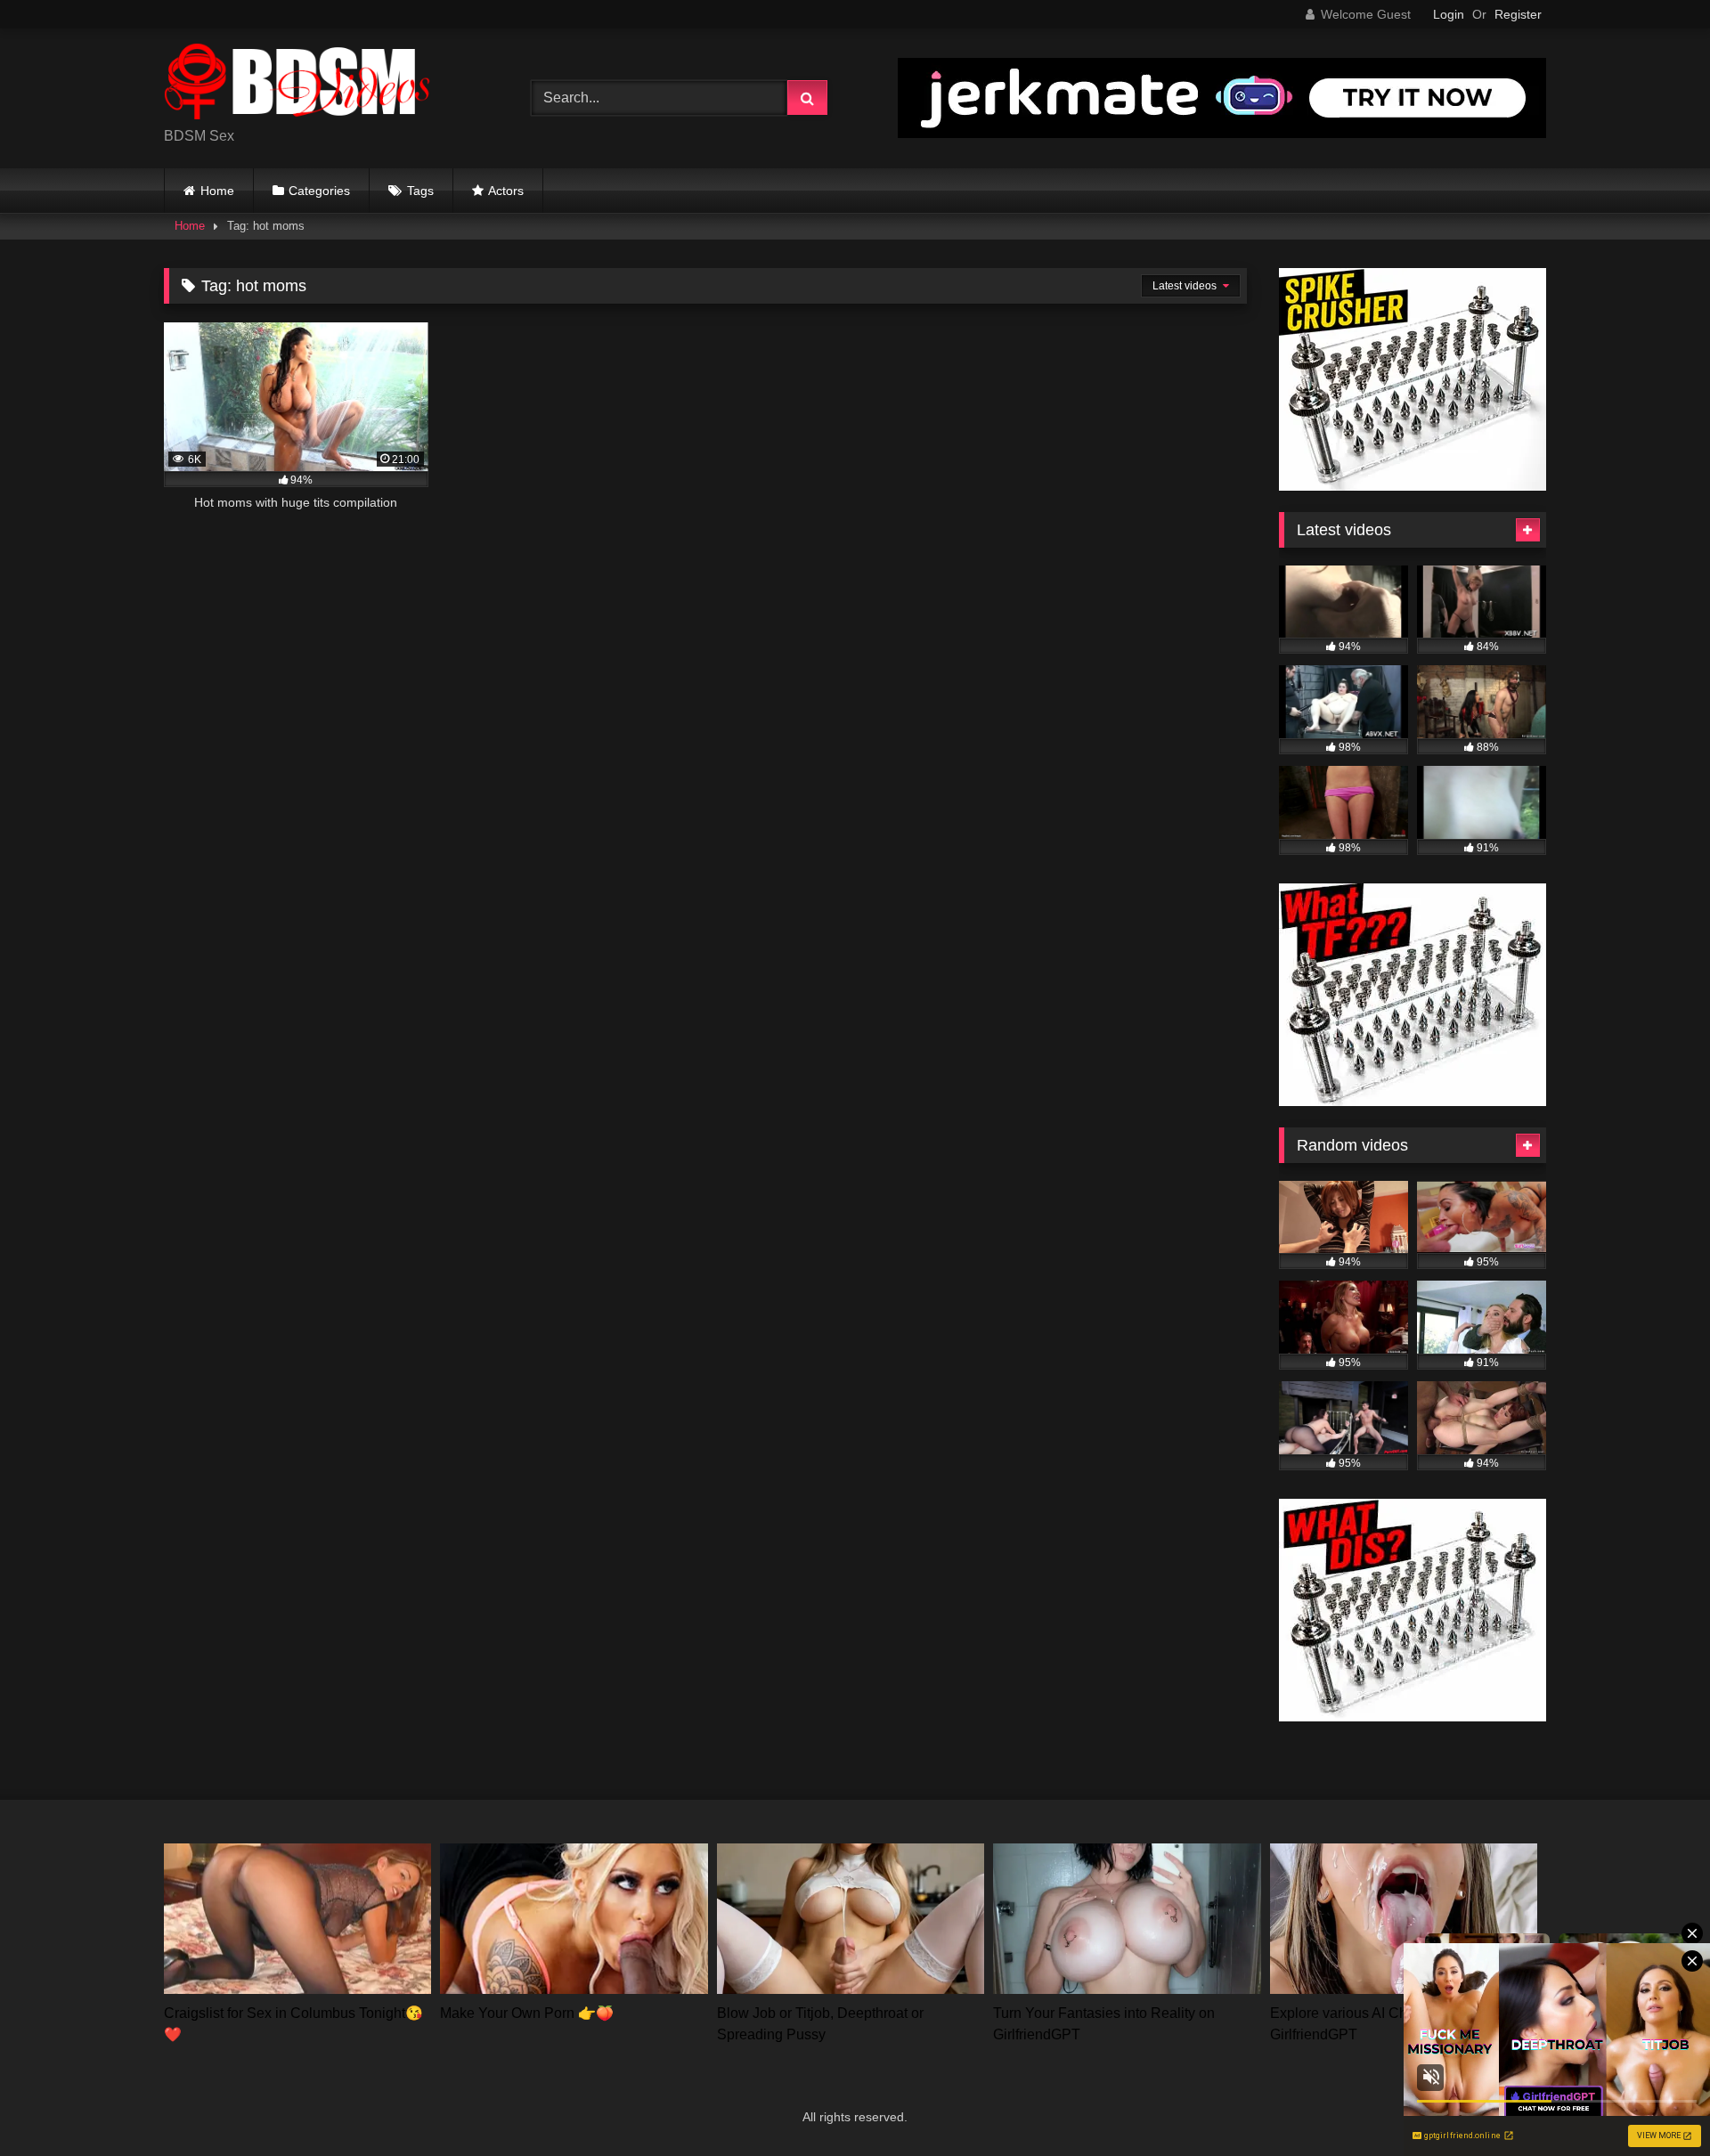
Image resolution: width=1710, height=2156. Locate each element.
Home (217, 191)
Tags (420, 191)
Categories (319, 191)
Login (1449, 14)
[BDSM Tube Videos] (297, 84)
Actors (506, 191)
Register (1518, 14)
